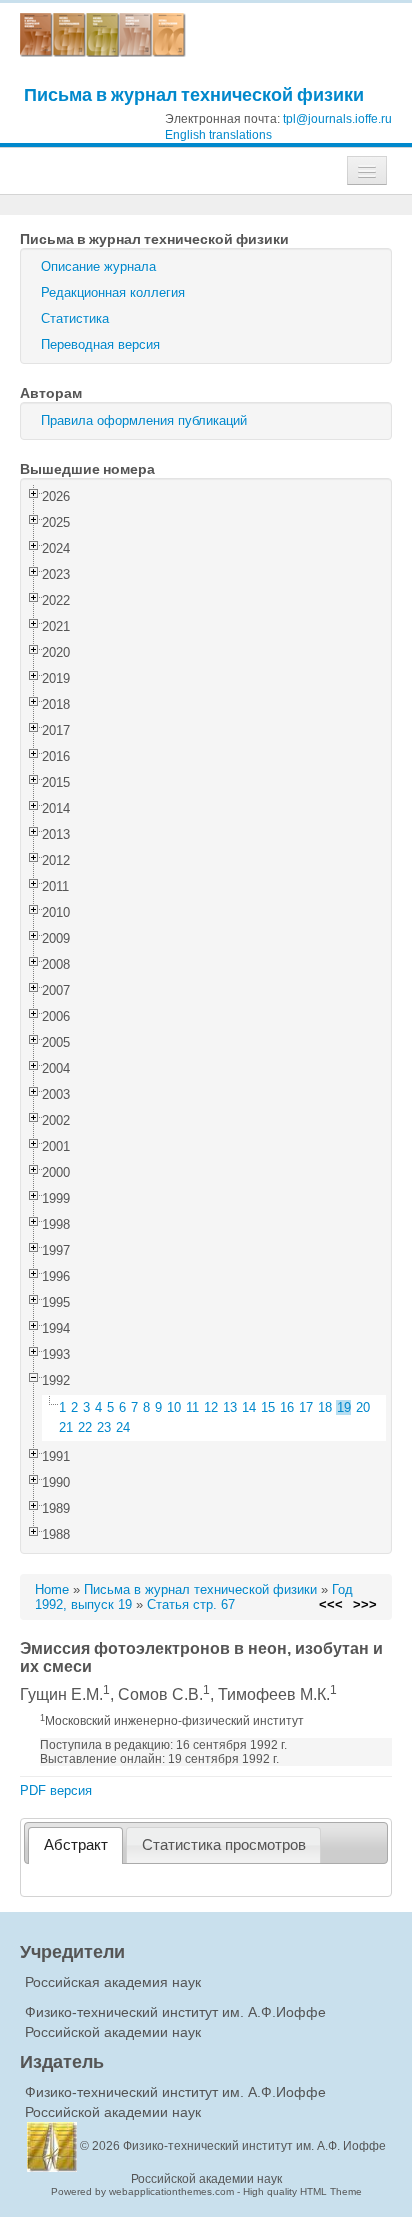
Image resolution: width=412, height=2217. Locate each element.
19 (344, 1407)
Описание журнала (98, 266)
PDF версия (56, 1790)
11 (192, 1407)
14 (249, 1407)
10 (174, 1407)
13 (230, 1407)
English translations (218, 135)
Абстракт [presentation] (76, 1845)
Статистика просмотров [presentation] (224, 1845)
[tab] (75, 1845)
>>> (365, 1604)
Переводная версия (100, 344)
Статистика (75, 318)
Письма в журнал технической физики (194, 94)
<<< (331, 1604)
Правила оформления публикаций (144, 420)
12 (211, 1407)
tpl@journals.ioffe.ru (337, 119)
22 (85, 1427)
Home (52, 1589)
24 (123, 1427)
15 (268, 1407)
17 (306, 1407)
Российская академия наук (113, 1982)
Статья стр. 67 (191, 1604)
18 (325, 1407)
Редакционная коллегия (113, 292)
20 (363, 1407)
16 (287, 1407)
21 (66, 1427)
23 (104, 1427)
